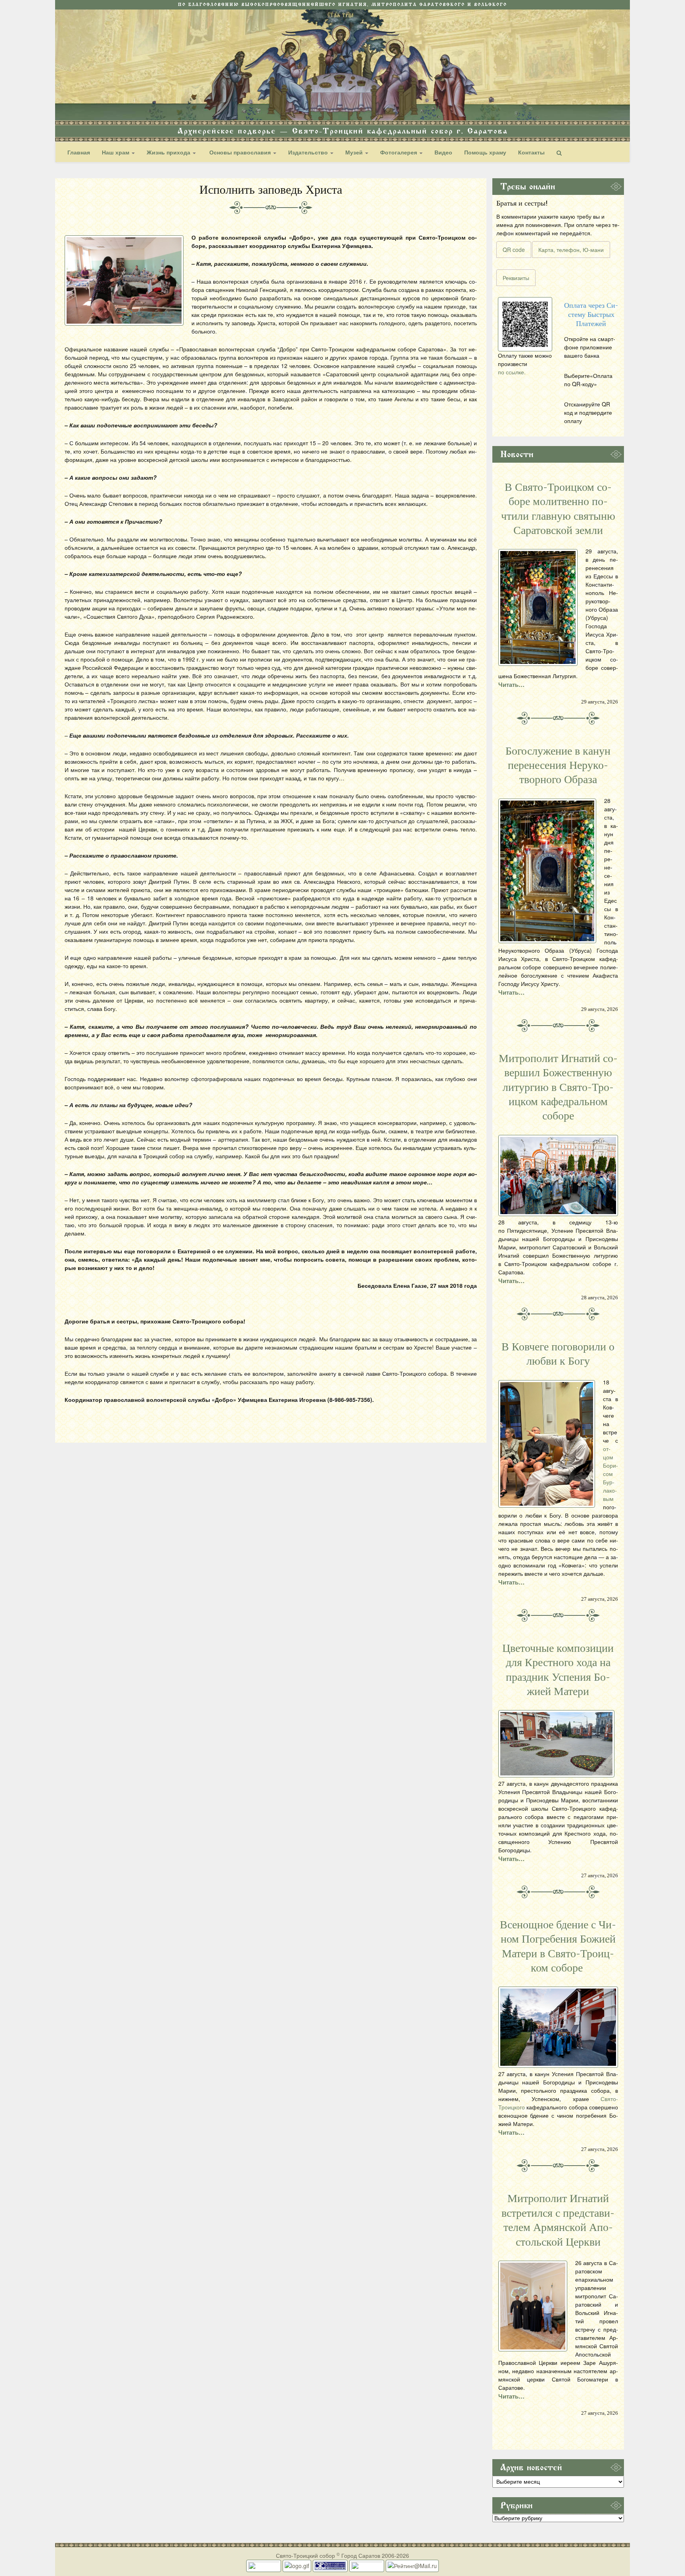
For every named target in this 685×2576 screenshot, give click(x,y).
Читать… (511, 685)
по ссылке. (512, 372)
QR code (514, 250)
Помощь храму (485, 152)
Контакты (531, 152)
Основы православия (240, 152)
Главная (79, 152)
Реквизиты (516, 278)
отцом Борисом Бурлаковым (610, 1474)
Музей (355, 152)
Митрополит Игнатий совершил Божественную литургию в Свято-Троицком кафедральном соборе (558, 1087)
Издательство (309, 152)
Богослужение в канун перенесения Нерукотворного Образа (558, 766)
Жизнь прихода (169, 152)
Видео (443, 152)
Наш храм (116, 152)
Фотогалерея (399, 152)
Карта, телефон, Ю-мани (571, 250)
